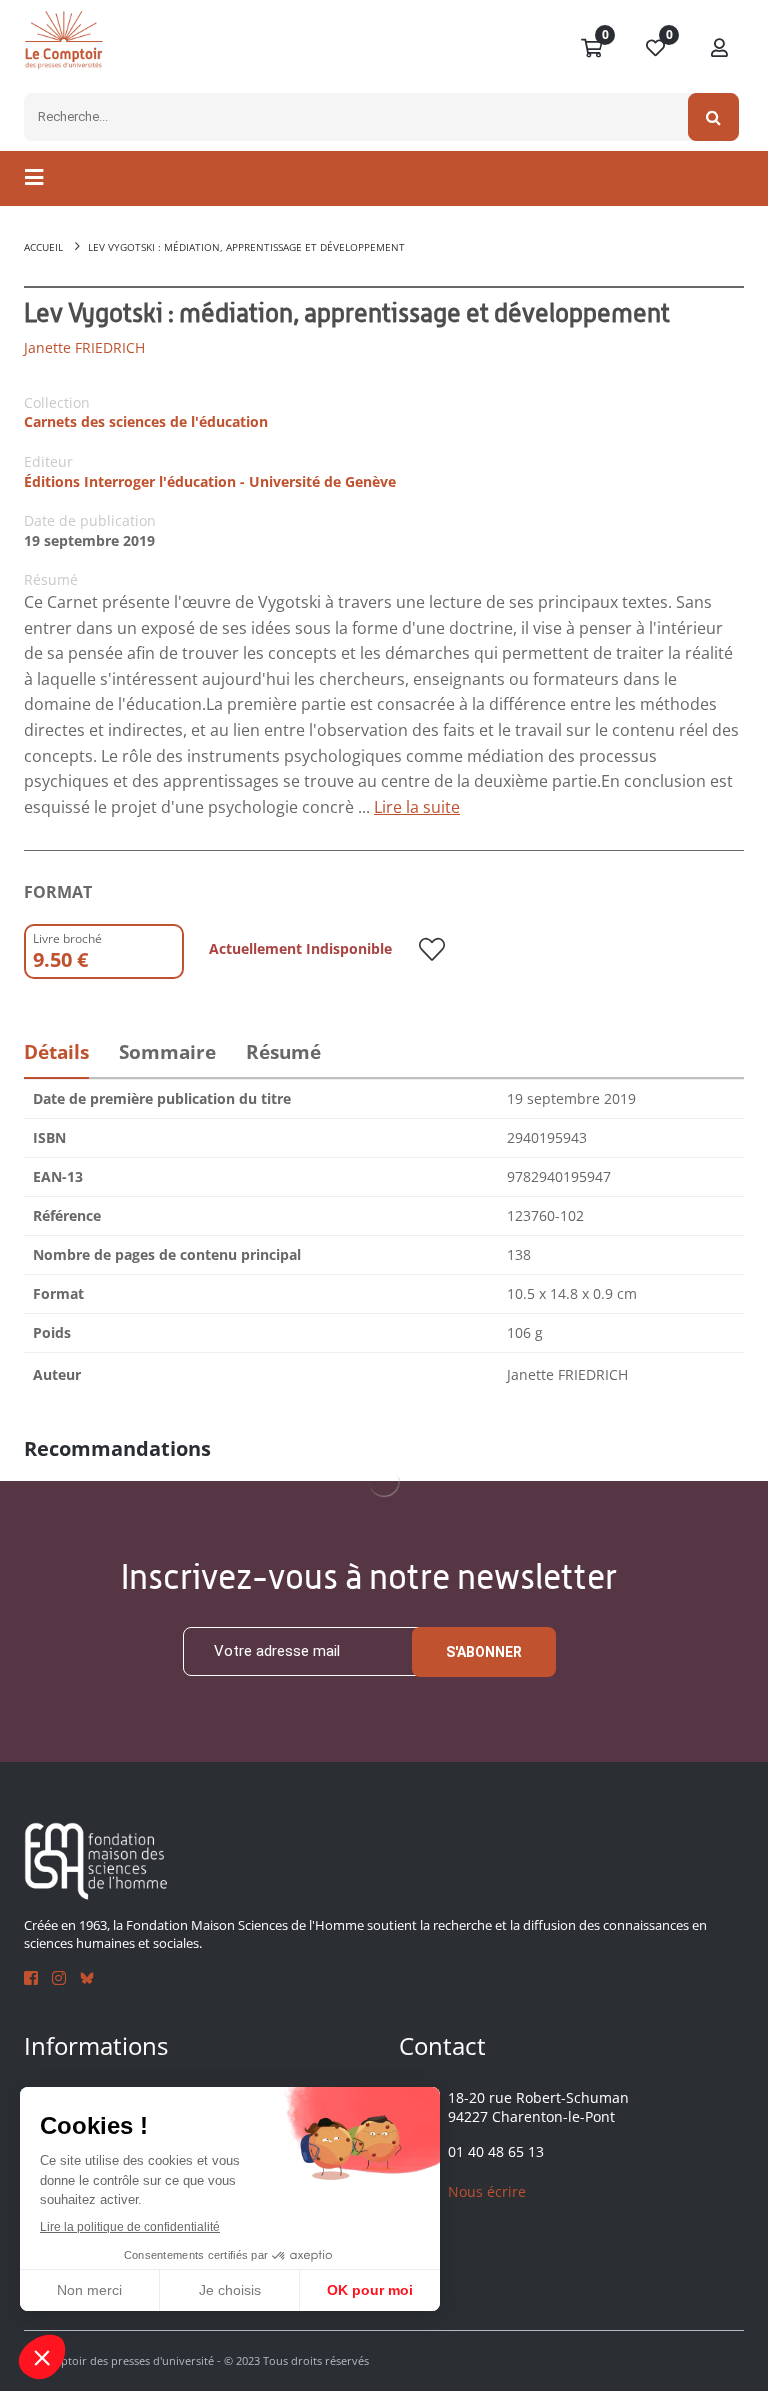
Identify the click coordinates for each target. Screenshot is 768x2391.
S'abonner (484, 1652)
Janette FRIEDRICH (84, 347)
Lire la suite (417, 807)
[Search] (713, 117)
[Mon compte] (720, 49)
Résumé (283, 1052)
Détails (56, 1052)
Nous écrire (487, 2191)
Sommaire (167, 1052)
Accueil (43, 247)
